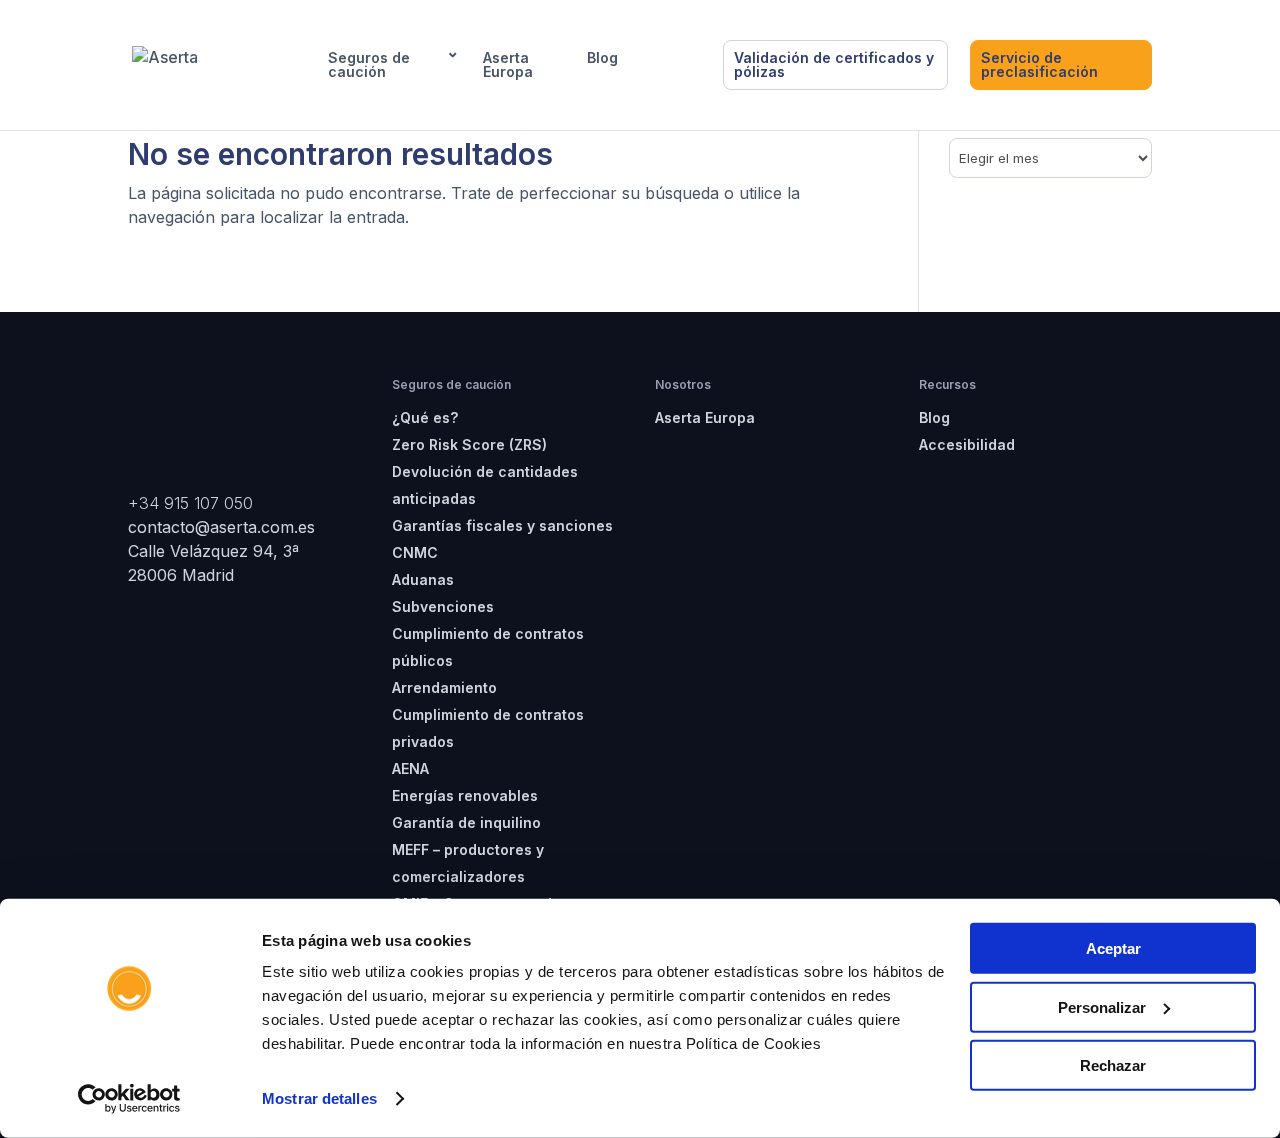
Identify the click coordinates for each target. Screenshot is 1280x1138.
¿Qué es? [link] (425, 417)
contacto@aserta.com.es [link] (224, 527)
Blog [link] (602, 58)
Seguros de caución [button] (369, 65)
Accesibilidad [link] (967, 444)
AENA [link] (410, 768)
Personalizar (1102, 1006)
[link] (129, 1099)
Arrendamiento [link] (444, 687)
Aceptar (1113, 948)
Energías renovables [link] (465, 795)
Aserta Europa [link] (508, 65)
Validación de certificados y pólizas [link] (834, 64)
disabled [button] (670, 58)
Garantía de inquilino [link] (466, 822)
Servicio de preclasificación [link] (1039, 64)
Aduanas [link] (423, 579)
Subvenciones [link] (443, 606)
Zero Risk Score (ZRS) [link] (469, 444)
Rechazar (1113, 1065)
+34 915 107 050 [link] (190, 503)
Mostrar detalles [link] (319, 1098)
